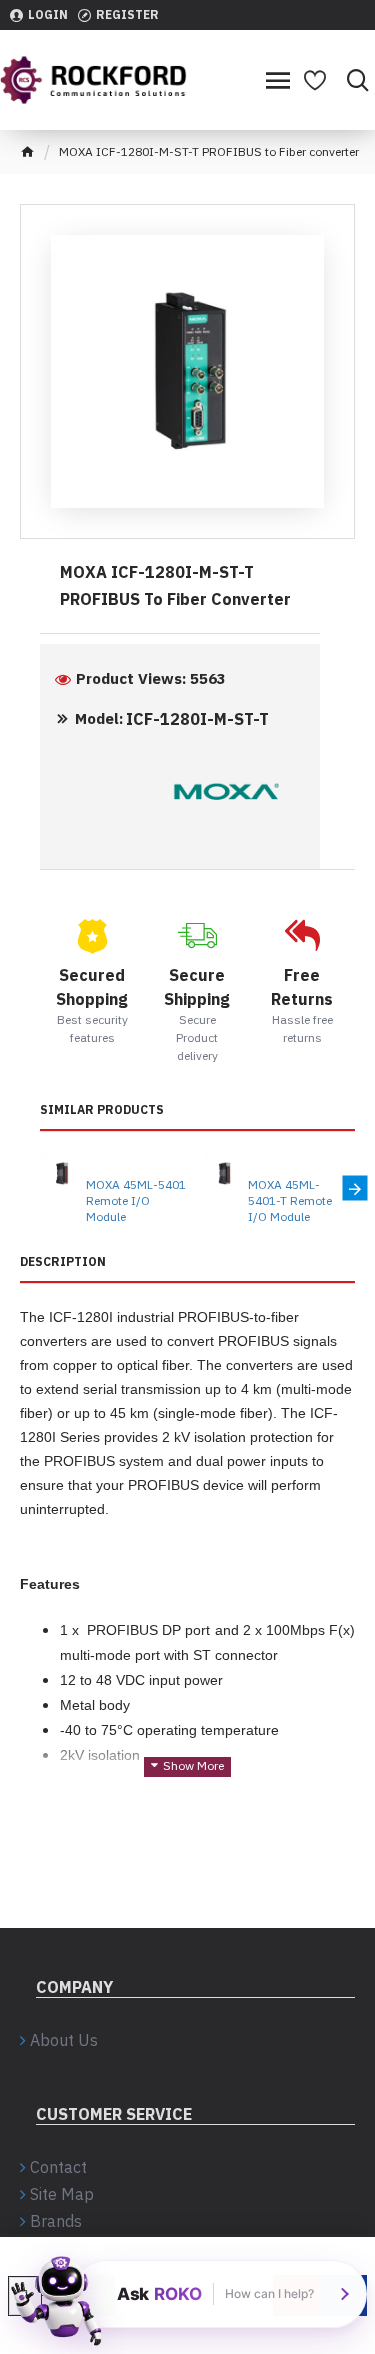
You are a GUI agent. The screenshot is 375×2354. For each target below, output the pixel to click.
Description (63, 1261)
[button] (40, 1188)
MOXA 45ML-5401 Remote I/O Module (136, 1200)
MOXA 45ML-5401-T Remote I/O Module (290, 1200)
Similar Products (102, 1109)
